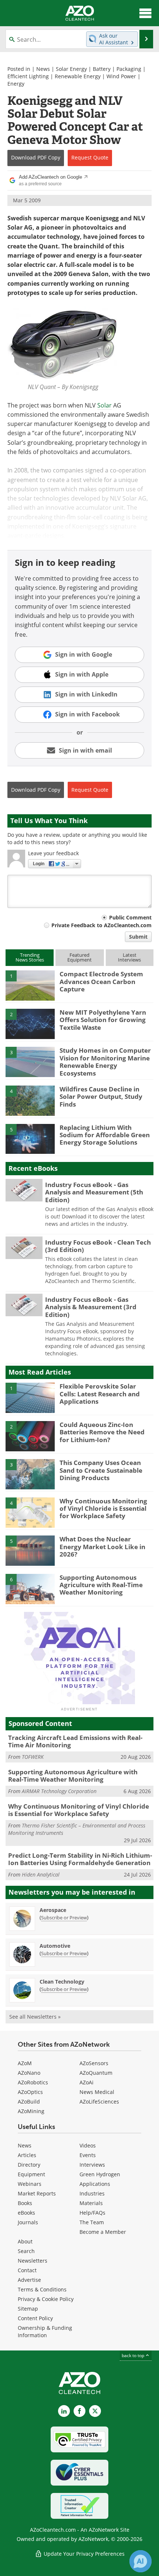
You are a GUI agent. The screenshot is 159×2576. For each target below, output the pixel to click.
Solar (104, 405)
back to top (133, 2355)
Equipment (31, 2174)
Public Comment (130, 917)
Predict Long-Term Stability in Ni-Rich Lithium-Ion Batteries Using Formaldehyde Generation (80, 1859)
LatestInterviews (129, 957)
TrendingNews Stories (30, 957)
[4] (30, 1100)
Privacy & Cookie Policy (46, 2299)
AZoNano (29, 2073)
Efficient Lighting (28, 76)
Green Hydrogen (100, 2174)
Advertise (29, 2280)
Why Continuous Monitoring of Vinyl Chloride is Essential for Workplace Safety (103, 1509)
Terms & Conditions (42, 2289)
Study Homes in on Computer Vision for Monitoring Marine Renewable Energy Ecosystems (105, 1062)
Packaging (129, 69)
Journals (28, 2222)
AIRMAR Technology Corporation (59, 1791)
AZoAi (87, 2082)
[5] (30, 1138)
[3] (30, 1062)
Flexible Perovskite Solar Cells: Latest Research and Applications (100, 1394)
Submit (138, 937)
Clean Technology (62, 1982)
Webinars (30, 2184)
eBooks (26, 2213)
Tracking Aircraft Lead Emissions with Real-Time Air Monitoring (75, 1741)
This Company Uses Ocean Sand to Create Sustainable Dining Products (101, 1470)
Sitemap (28, 2309)
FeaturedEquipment (79, 957)
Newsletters (33, 2261)
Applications (95, 2184)
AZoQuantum (96, 2073)
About (25, 2241)
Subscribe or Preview (64, 1918)
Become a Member (103, 2232)
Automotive (55, 1946)
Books (25, 2203)
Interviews (92, 2165)
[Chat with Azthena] (141, 2561)
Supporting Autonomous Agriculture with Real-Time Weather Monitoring (101, 1585)
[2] (30, 1023)
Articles (27, 2155)
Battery (102, 69)
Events (88, 2155)
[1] (30, 985)
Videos (88, 2145)
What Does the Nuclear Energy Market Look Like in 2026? (102, 1547)
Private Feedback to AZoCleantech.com (102, 925)
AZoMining (31, 2111)
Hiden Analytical (41, 1875)
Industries (92, 2193)
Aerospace (53, 1910)
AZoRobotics (33, 2082)
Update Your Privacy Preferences (83, 2554)
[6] (30, 1588)
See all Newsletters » (35, 2017)
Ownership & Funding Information (45, 2331)
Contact (27, 2270)
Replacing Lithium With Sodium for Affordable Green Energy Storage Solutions (105, 1135)
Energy (16, 84)
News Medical (97, 2092)
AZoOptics (30, 2092)
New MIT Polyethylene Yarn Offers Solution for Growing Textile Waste (103, 1020)
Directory (29, 2165)
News (43, 69)
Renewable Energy (78, 76)
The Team (92, 2222)
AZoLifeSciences (99, 2102)
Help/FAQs (92, 2213)
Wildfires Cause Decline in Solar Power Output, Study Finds (101, 1097)
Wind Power (121, 76)
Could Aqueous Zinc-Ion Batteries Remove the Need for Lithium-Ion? (102, 1432)
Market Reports (37, 2193)
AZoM (25, 2063)
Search (26, 2251)
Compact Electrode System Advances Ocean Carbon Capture (101, 981)
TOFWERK (33, 1757)
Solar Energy (71, 69)
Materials (91, 2203)
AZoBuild (29, 2102)
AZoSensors (94, 2063)
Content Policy (35, 2318)
